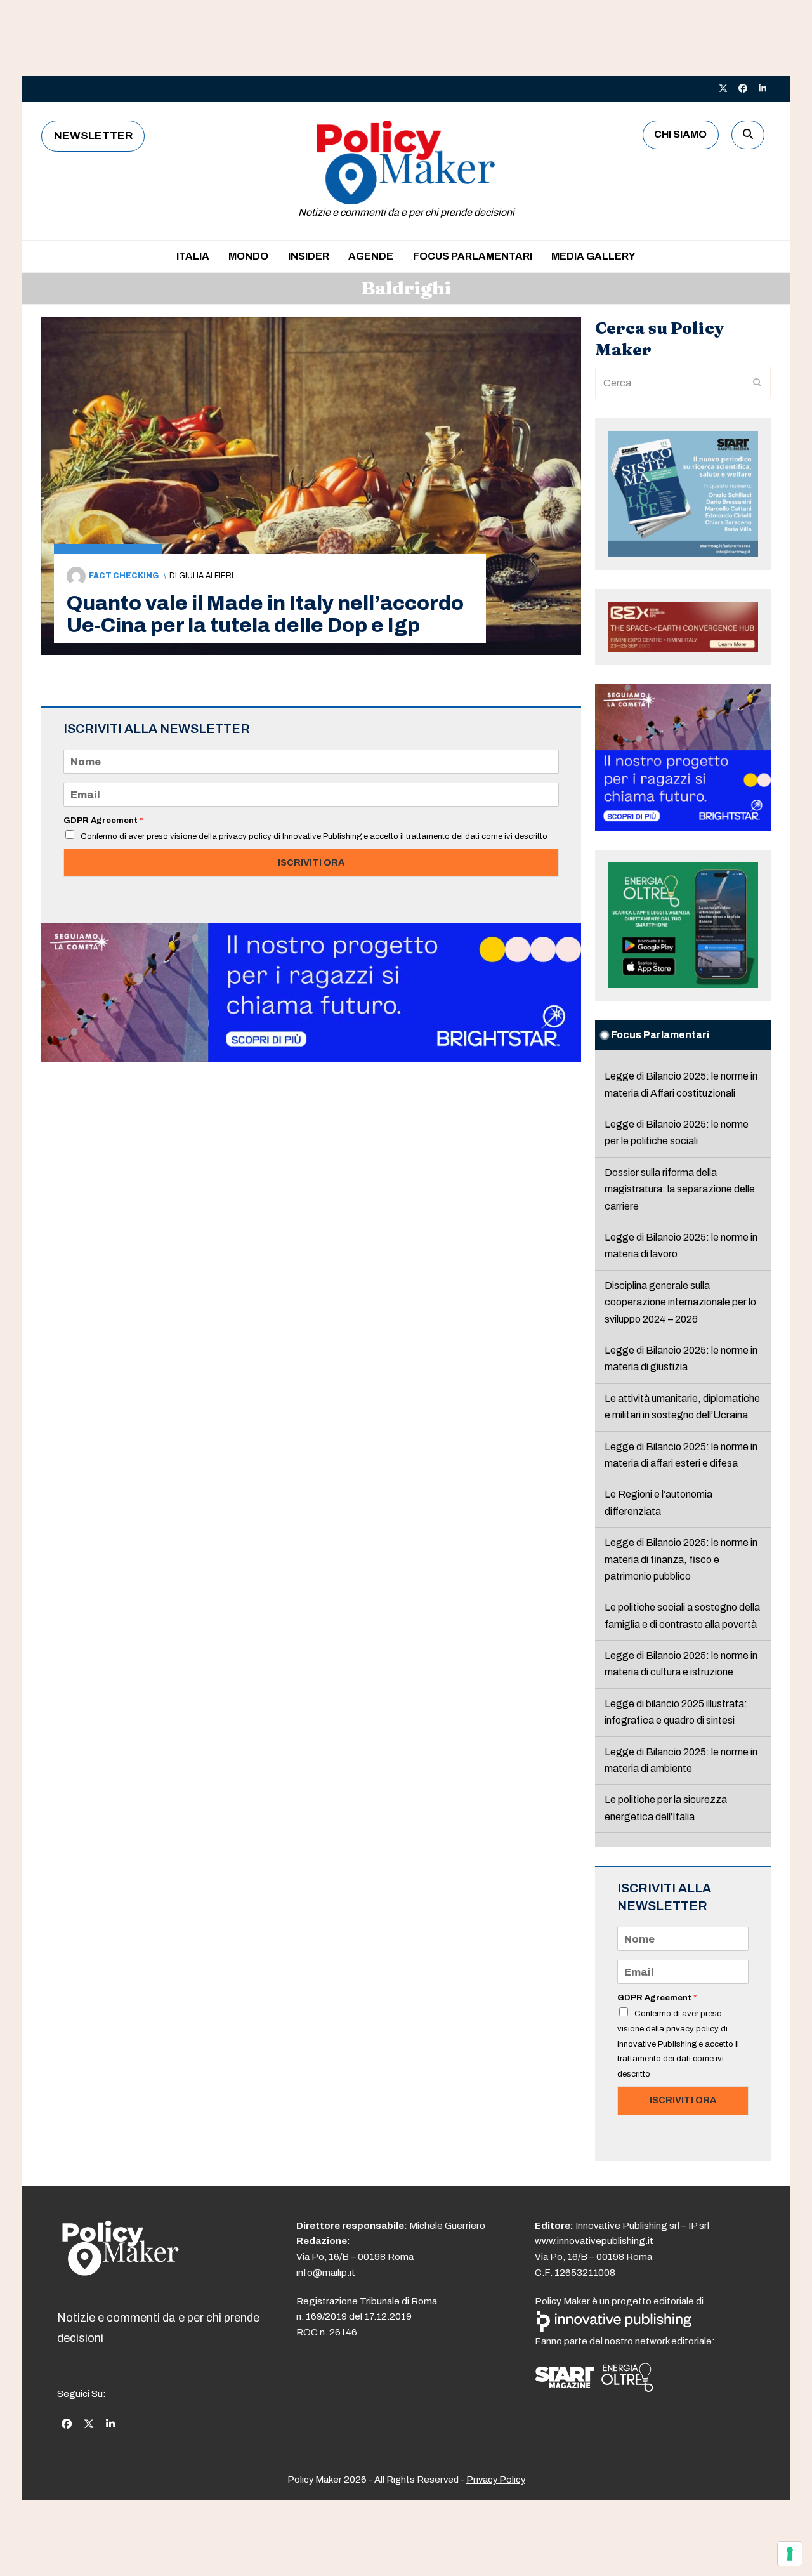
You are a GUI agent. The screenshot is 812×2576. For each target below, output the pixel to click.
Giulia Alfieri (206, 576)
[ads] (311, 1059)
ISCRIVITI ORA (311, 862)
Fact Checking (124, 576)
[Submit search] (757, 383)
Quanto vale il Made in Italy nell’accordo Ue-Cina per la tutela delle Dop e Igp (265, 614)
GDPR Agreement (103, 821)
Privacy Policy (496, 2480)
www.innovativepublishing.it (594, 2241)
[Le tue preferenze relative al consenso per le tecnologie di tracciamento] (790, 2554)
